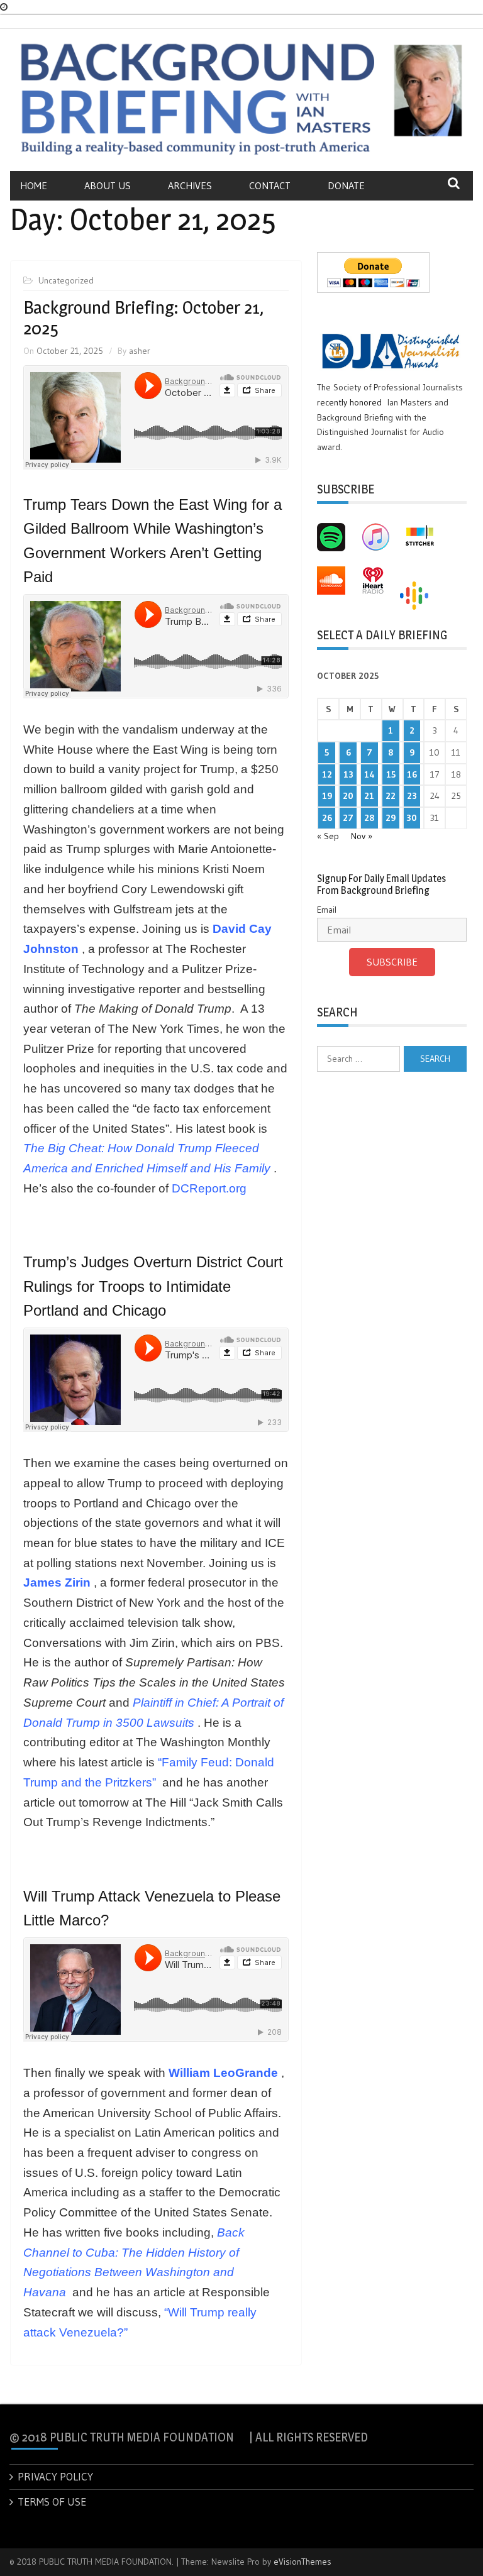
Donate (346, 185)
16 (412, 774)
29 (391, 818)
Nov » (362, 836)
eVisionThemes (303, 2562)
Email (327, 910)
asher (140, 351)
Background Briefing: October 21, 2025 (143, 318)
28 (369, 818)
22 (391, 796)
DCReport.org (209, 1188)
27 (348, 818)
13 (348, 774)
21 (369, 796)
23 (412, 796)
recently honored (349, 402)
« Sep (328, 836)
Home (34, 185)
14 (369, 774)
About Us (108, 185)
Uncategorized (66, 280)
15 (391, 774)
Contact (270, 185)
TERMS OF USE (52, 2502)
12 (327, 774)
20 (348, 796)
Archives (190, 185)
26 (327, 818)
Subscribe (392, 962)
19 (327, 796)
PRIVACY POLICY (55, 2476)
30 (412, 818)
